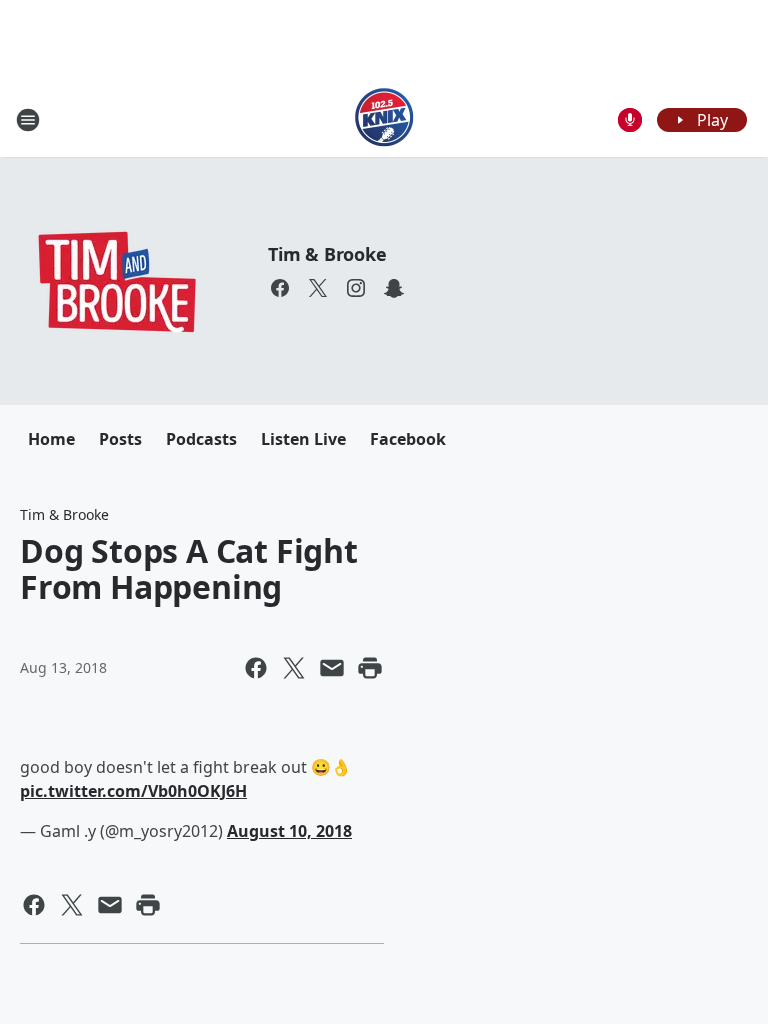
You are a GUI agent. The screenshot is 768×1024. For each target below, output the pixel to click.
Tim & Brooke (327, 254)
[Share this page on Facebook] (256, 668)
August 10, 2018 (289, 831)
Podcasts (201, 439)
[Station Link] (384, 119)
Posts (120, 439)
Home (51, 439)
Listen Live (303, 439)
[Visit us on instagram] (356, 288)
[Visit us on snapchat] (394, 288)
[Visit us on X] (318, 288)
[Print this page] (370, 668)
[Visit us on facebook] (280, 288)
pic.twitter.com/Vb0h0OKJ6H (133, 791)
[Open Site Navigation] (28, 120)
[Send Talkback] (630, 120)
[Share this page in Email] (332, 668)
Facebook (408, 439)
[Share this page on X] (294, 668)
